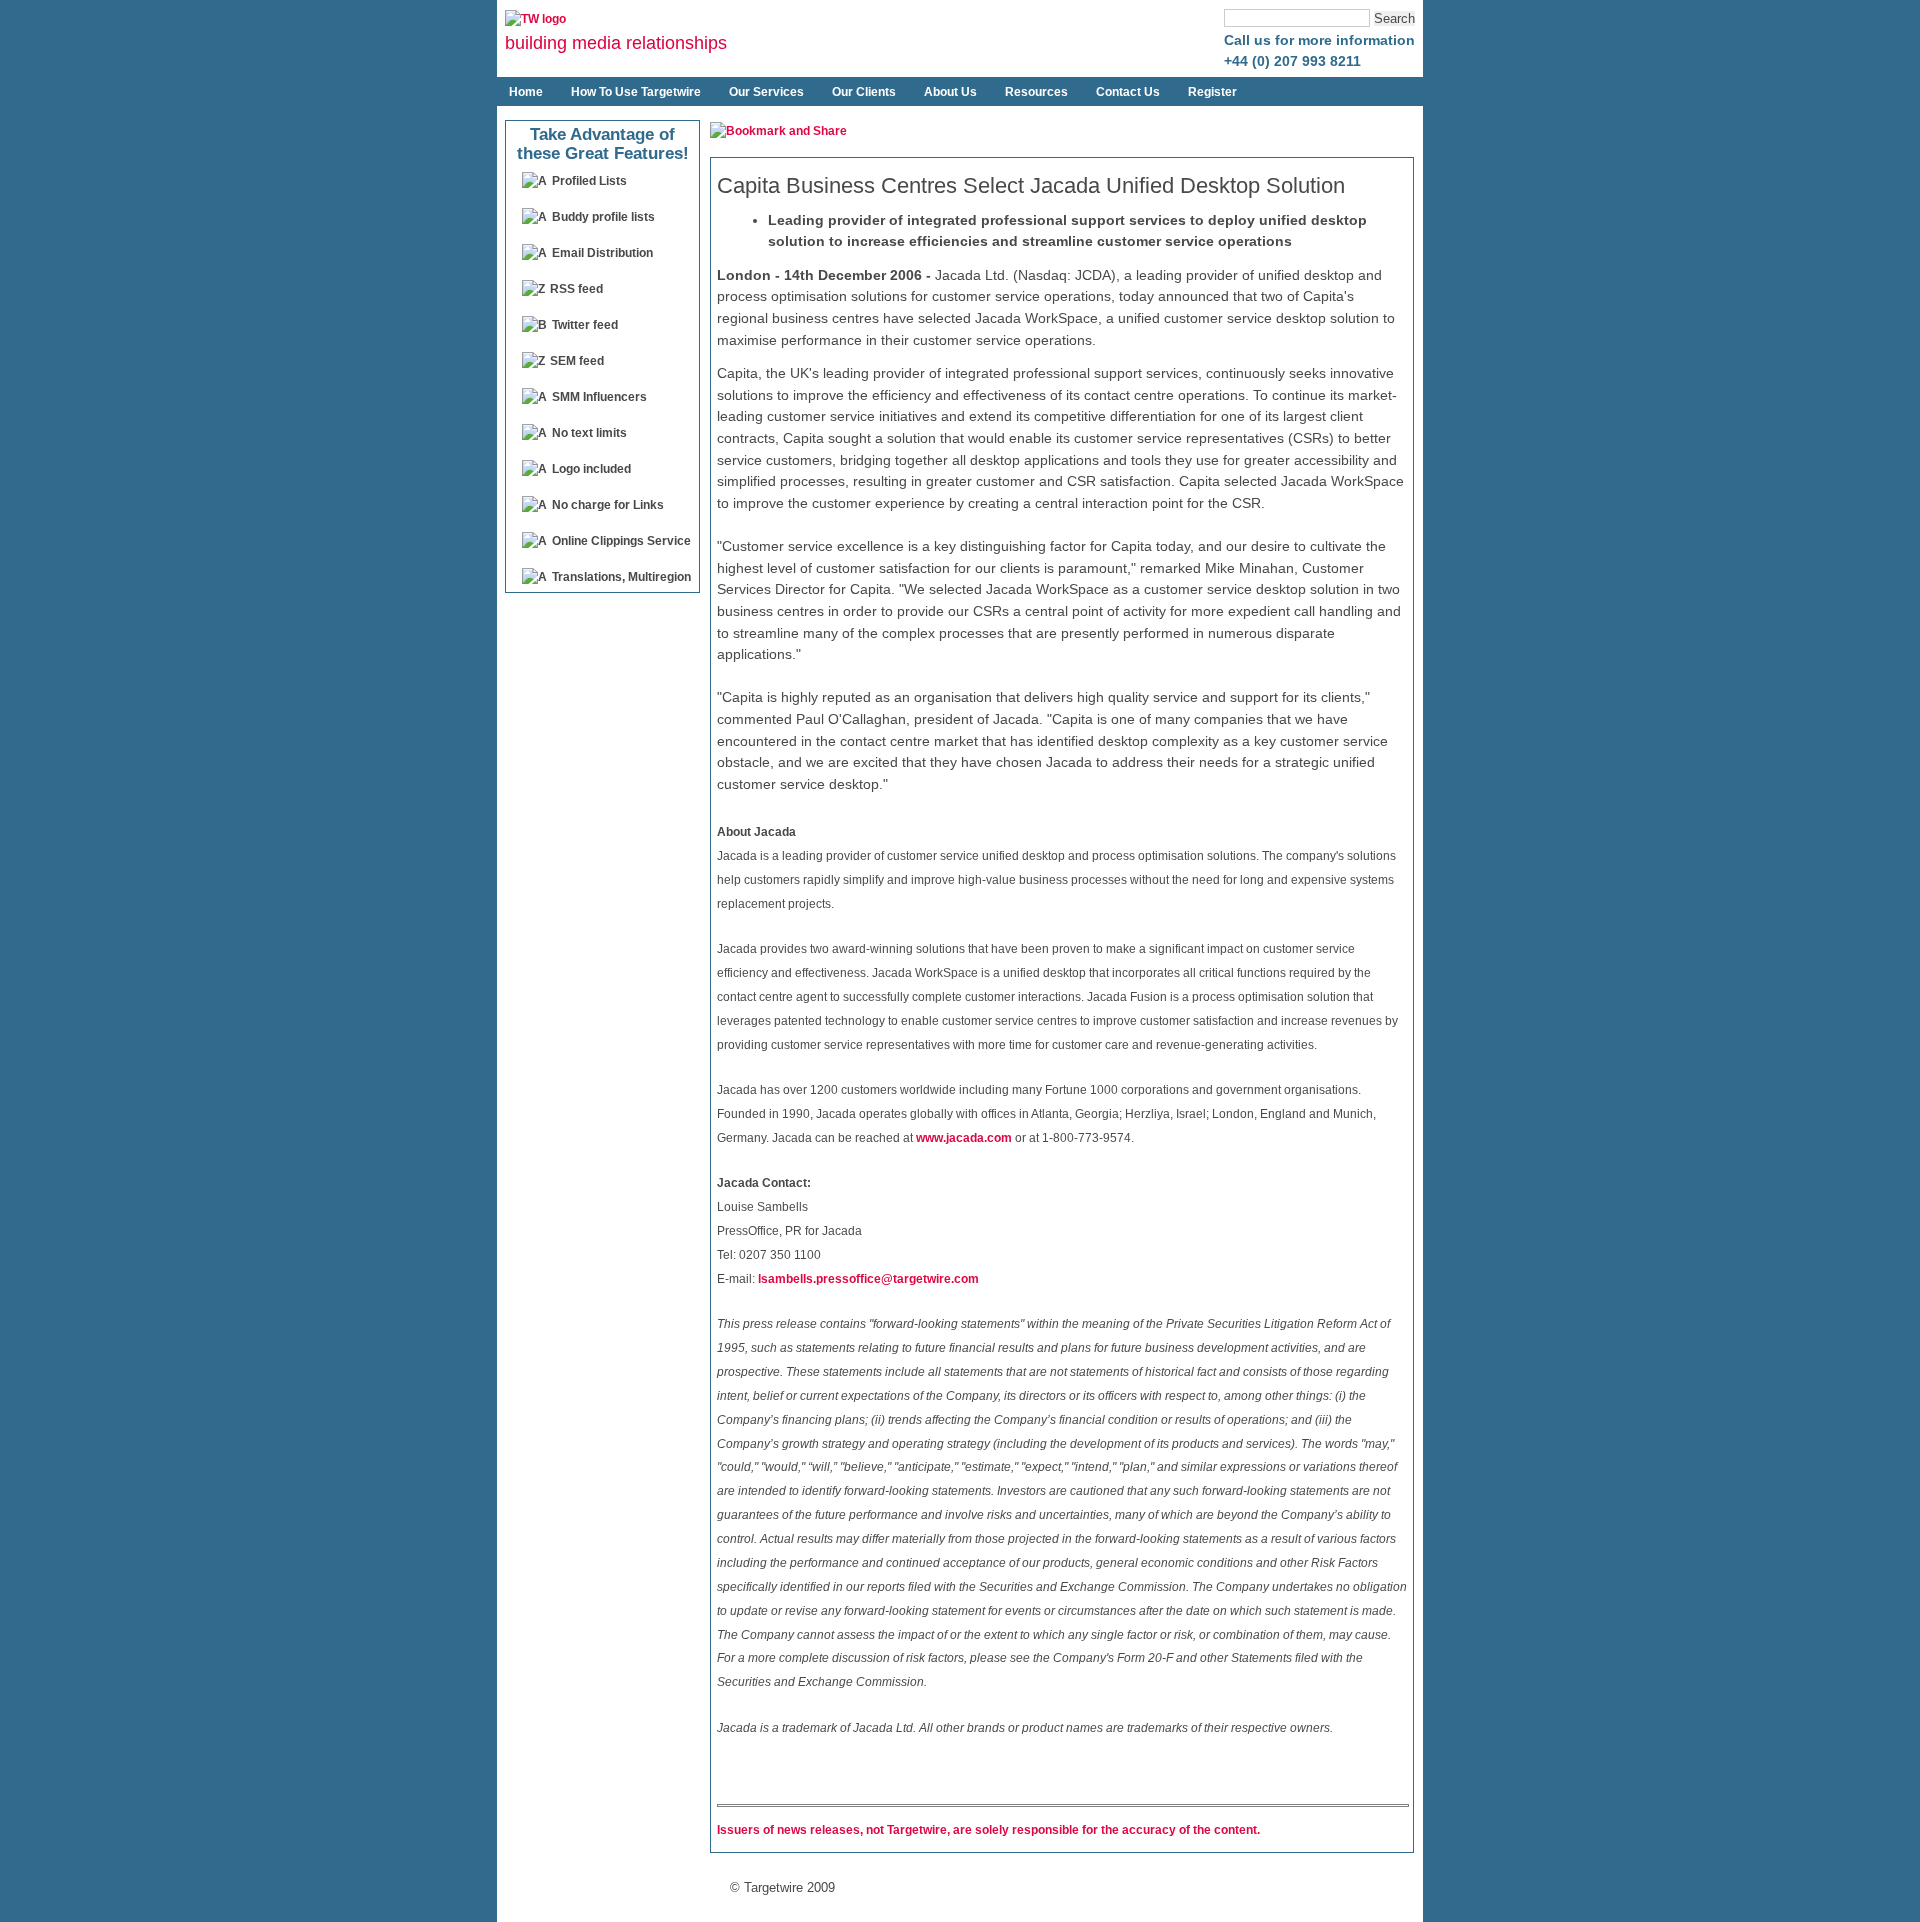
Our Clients (864, 92)
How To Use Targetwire (636, 92)
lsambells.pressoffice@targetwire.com (868, 1279)
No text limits (589, 433)
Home (526, 92)
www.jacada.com (964, 1138)
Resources (1036, 92)
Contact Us (1128, 92)
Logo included (591, 469)
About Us (950, 92)
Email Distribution (602, 253)
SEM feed (577, 361)
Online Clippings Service (621, 541)
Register (1212, 92)
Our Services (766, 92)
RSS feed (576, 289)
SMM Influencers (599, 397)
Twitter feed (585, 325)
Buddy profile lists (603, 217)
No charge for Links (608, 505)
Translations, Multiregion (621, 577)
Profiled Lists (589, 181)
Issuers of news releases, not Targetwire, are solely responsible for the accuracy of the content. (988, 1830)
